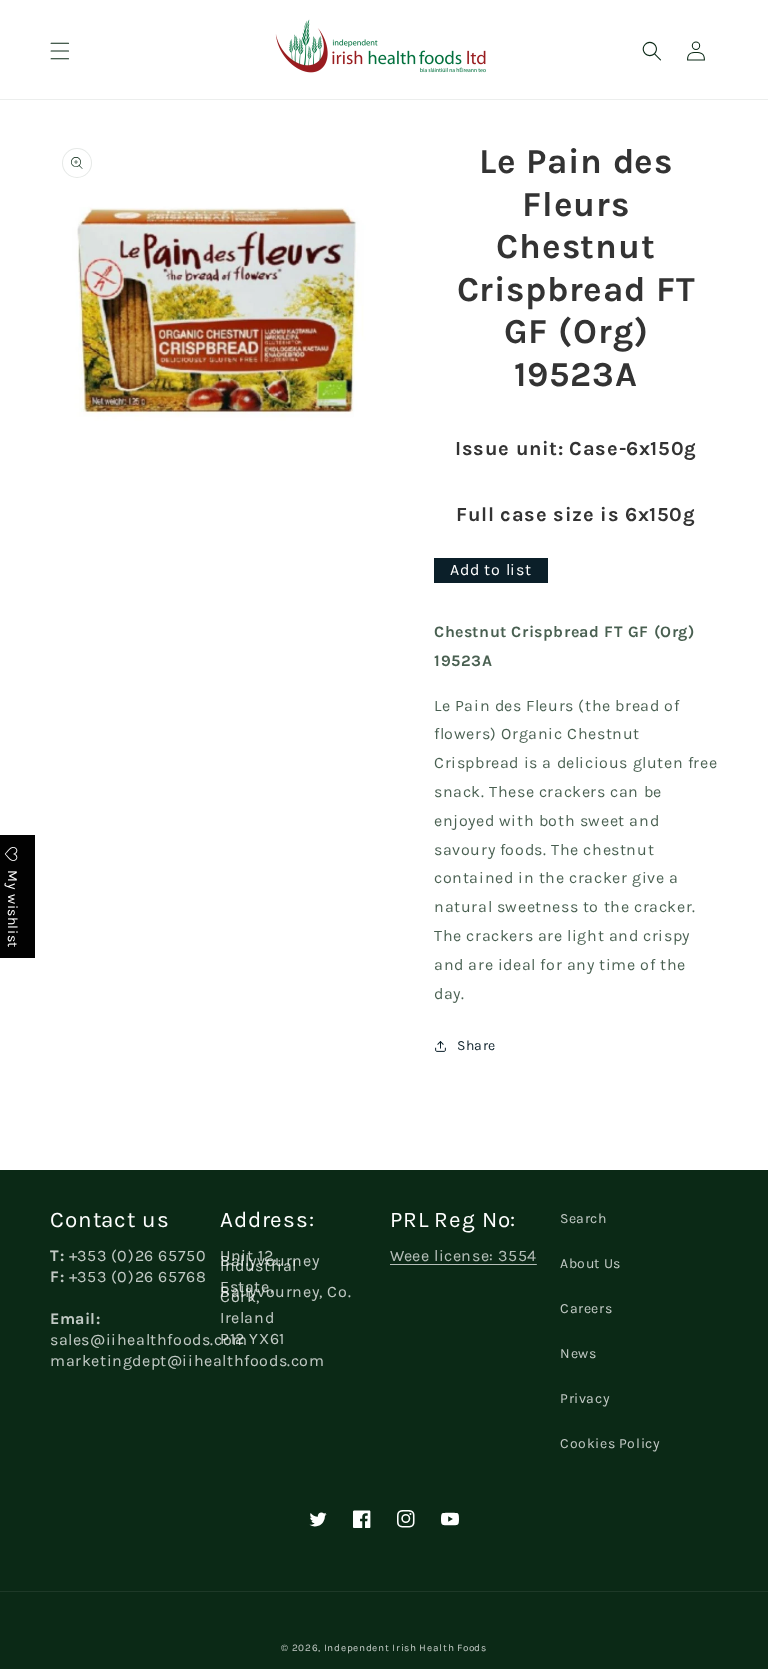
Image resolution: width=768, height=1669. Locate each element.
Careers (586, 1308)
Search (583, 1218)
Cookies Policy (610, 1443)
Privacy (585, 1398)
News (578, 1353)
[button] (60, 51)
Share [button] (476, 1045)
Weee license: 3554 (463, 1255)
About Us (590, 1263)
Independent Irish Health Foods (405, 1648)
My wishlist (12, 906)
